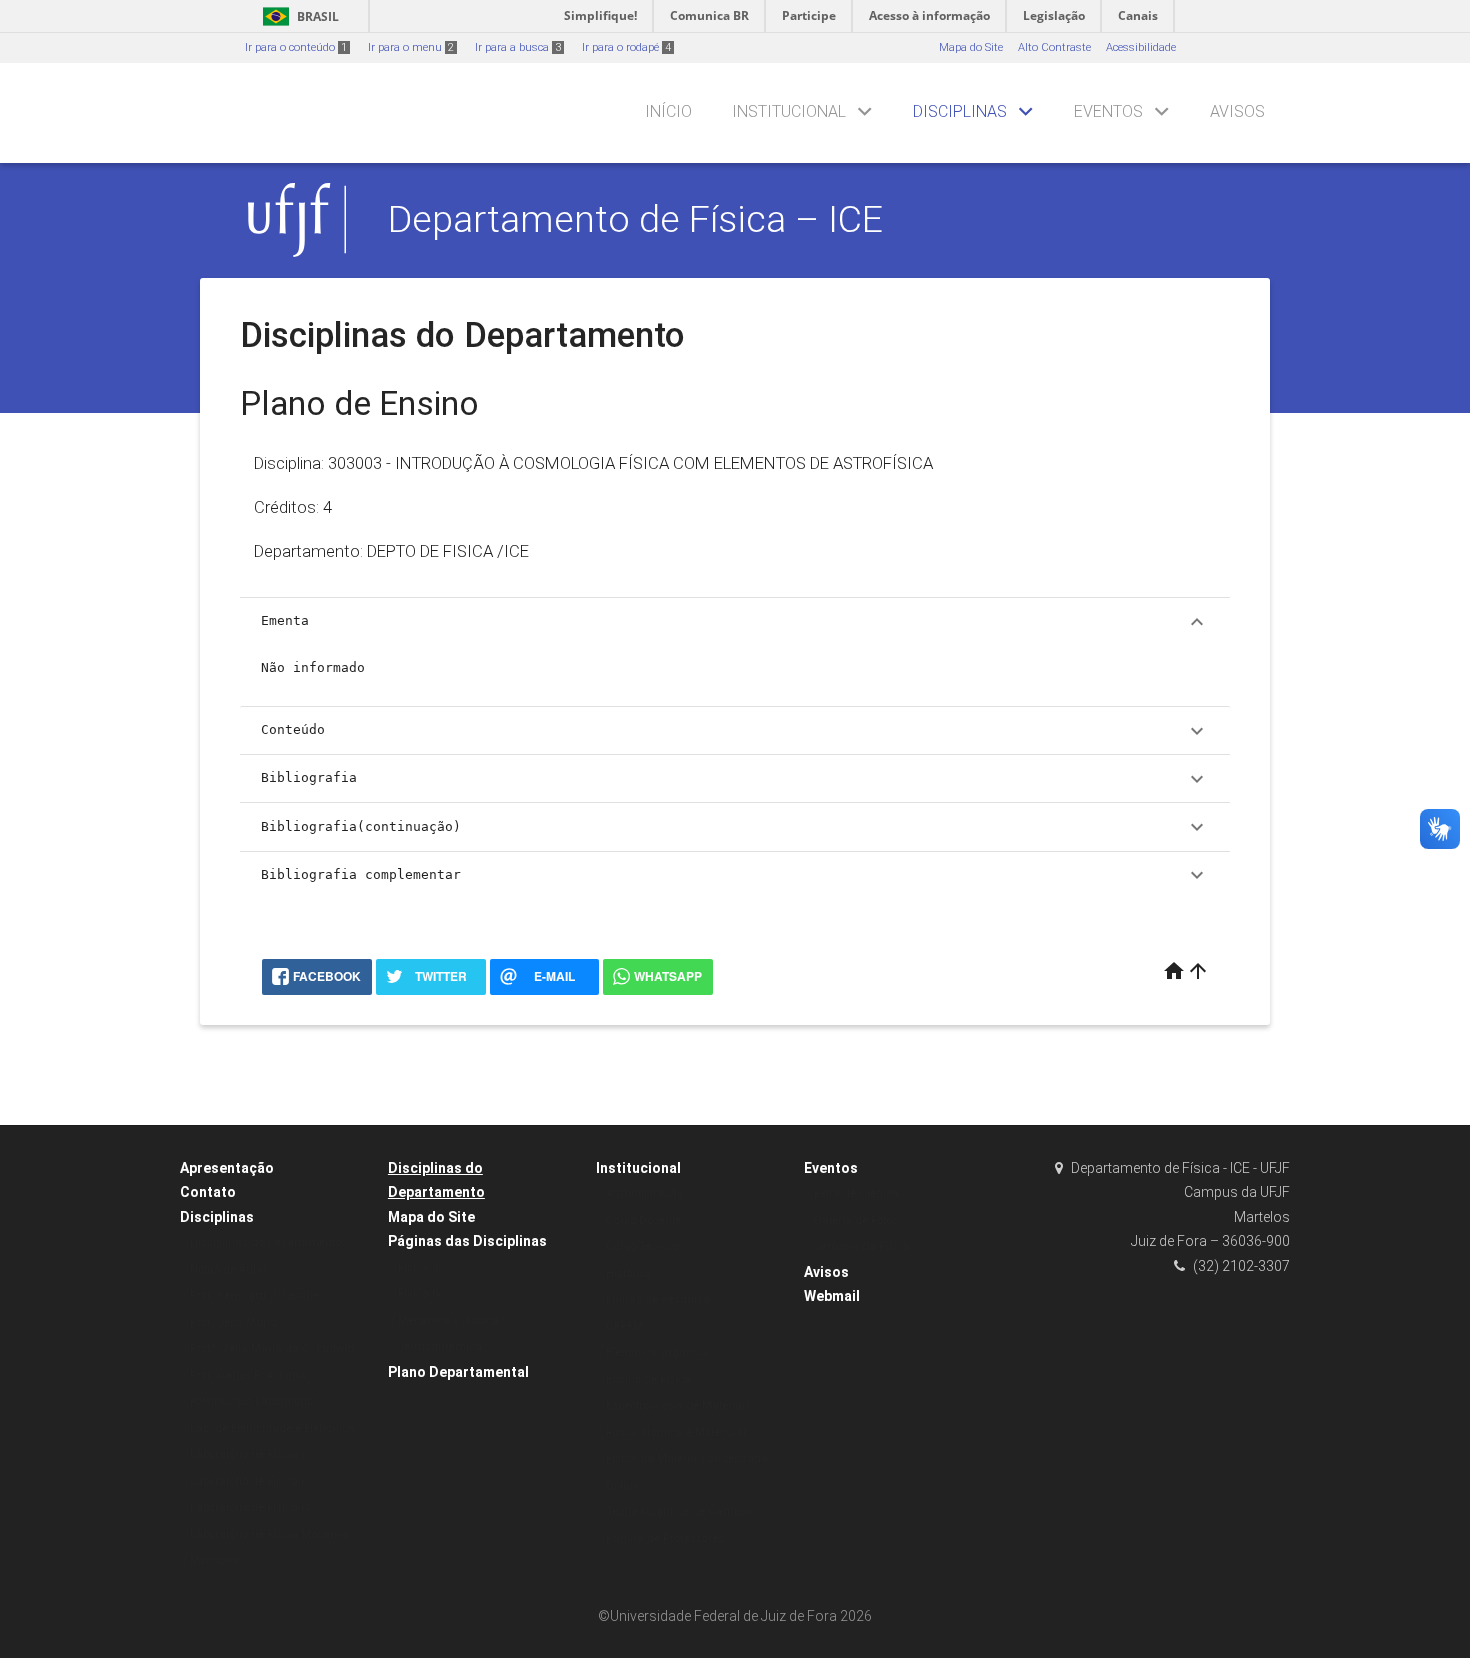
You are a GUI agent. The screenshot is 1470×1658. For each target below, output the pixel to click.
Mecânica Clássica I (451, 1320)
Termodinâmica (440, 1346)
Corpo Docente (643, 1220)
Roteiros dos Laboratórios (254, 1401)
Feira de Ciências (859, 1193)
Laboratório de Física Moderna (269, 1534)
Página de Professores (665, 1538)
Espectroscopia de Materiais (678, 1405)
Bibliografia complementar (735, 875)
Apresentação (227, 1168)
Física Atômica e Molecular (676, 1432)
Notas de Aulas (229, 1269)
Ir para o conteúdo (296, 47)
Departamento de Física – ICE (635, 219)
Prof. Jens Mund (233, 1322)
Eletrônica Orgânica (657, 1352)
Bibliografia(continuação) (735, 827)
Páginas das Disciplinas (467, 1241)
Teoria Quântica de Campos (679, 1511)
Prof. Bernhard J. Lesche (254, 1295)
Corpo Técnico (642, 1246)
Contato (208, 1192)
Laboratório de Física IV (250, 1507)
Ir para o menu (411, 47)
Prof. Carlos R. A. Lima (248, 1375)
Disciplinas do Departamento (265, 1242)
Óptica (622, 1485)
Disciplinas (960, 111)
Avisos (1237, 111)
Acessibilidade (1141, 47)
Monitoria (214, 1560)
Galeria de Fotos (856, 1220)
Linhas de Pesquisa (658, 1299)
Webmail (832, 1296)
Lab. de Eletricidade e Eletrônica (272, 1428)
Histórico (628, 1273)
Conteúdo (735, 731)
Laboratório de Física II (248, 1481)
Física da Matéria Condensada (687, 1458)
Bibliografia (735, 779)
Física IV (420, 1293)
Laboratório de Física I (247, 1454)
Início (668, 111)
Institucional (789, 111)
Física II (418, 1267)
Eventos (1108, 111)
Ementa (735, 622)
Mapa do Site (971, 47)
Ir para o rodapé (626, 47)
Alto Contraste (1054, 47)
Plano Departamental (458, 1372)
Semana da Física (862, 1246)
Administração (644, 1193)
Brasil (297, 16)
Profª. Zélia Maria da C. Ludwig (272, 1348)
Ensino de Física (648, 1379)
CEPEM (624, 1326)
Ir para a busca (518, 47)
